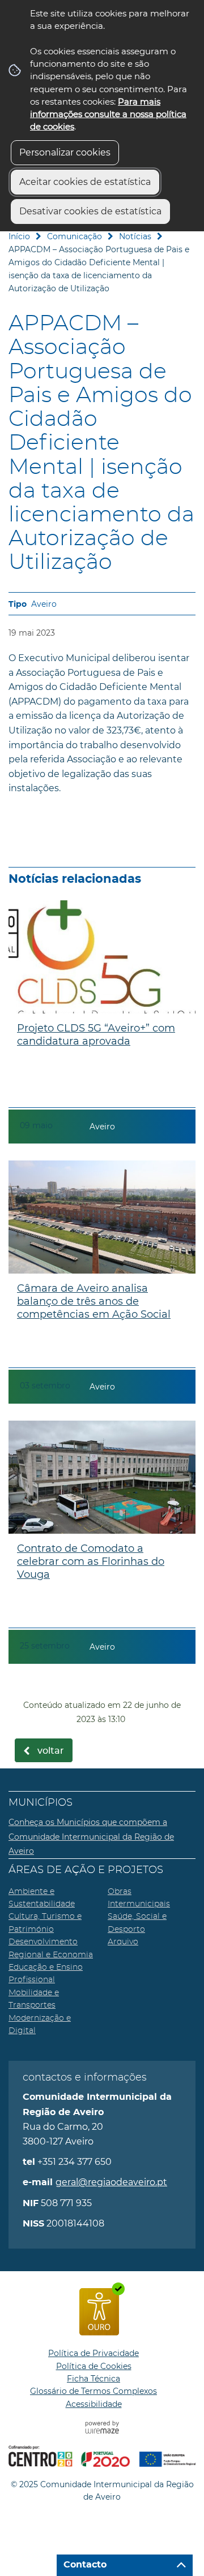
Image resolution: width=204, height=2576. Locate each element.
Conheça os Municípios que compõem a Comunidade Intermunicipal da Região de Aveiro (91, 1837)
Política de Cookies (94, 2366)
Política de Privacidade (93, 2353)
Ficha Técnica (93, 2379)
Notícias (135, 236)
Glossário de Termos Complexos (93, 2391)
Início (19, 236)
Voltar (51, 1751)
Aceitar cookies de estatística (85, 182)
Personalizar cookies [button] (65, 152)
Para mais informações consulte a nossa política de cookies (108, 114)
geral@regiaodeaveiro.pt (111, 2182)
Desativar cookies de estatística (90, 211)
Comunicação (75, 236)
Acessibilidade (94, 2404)
